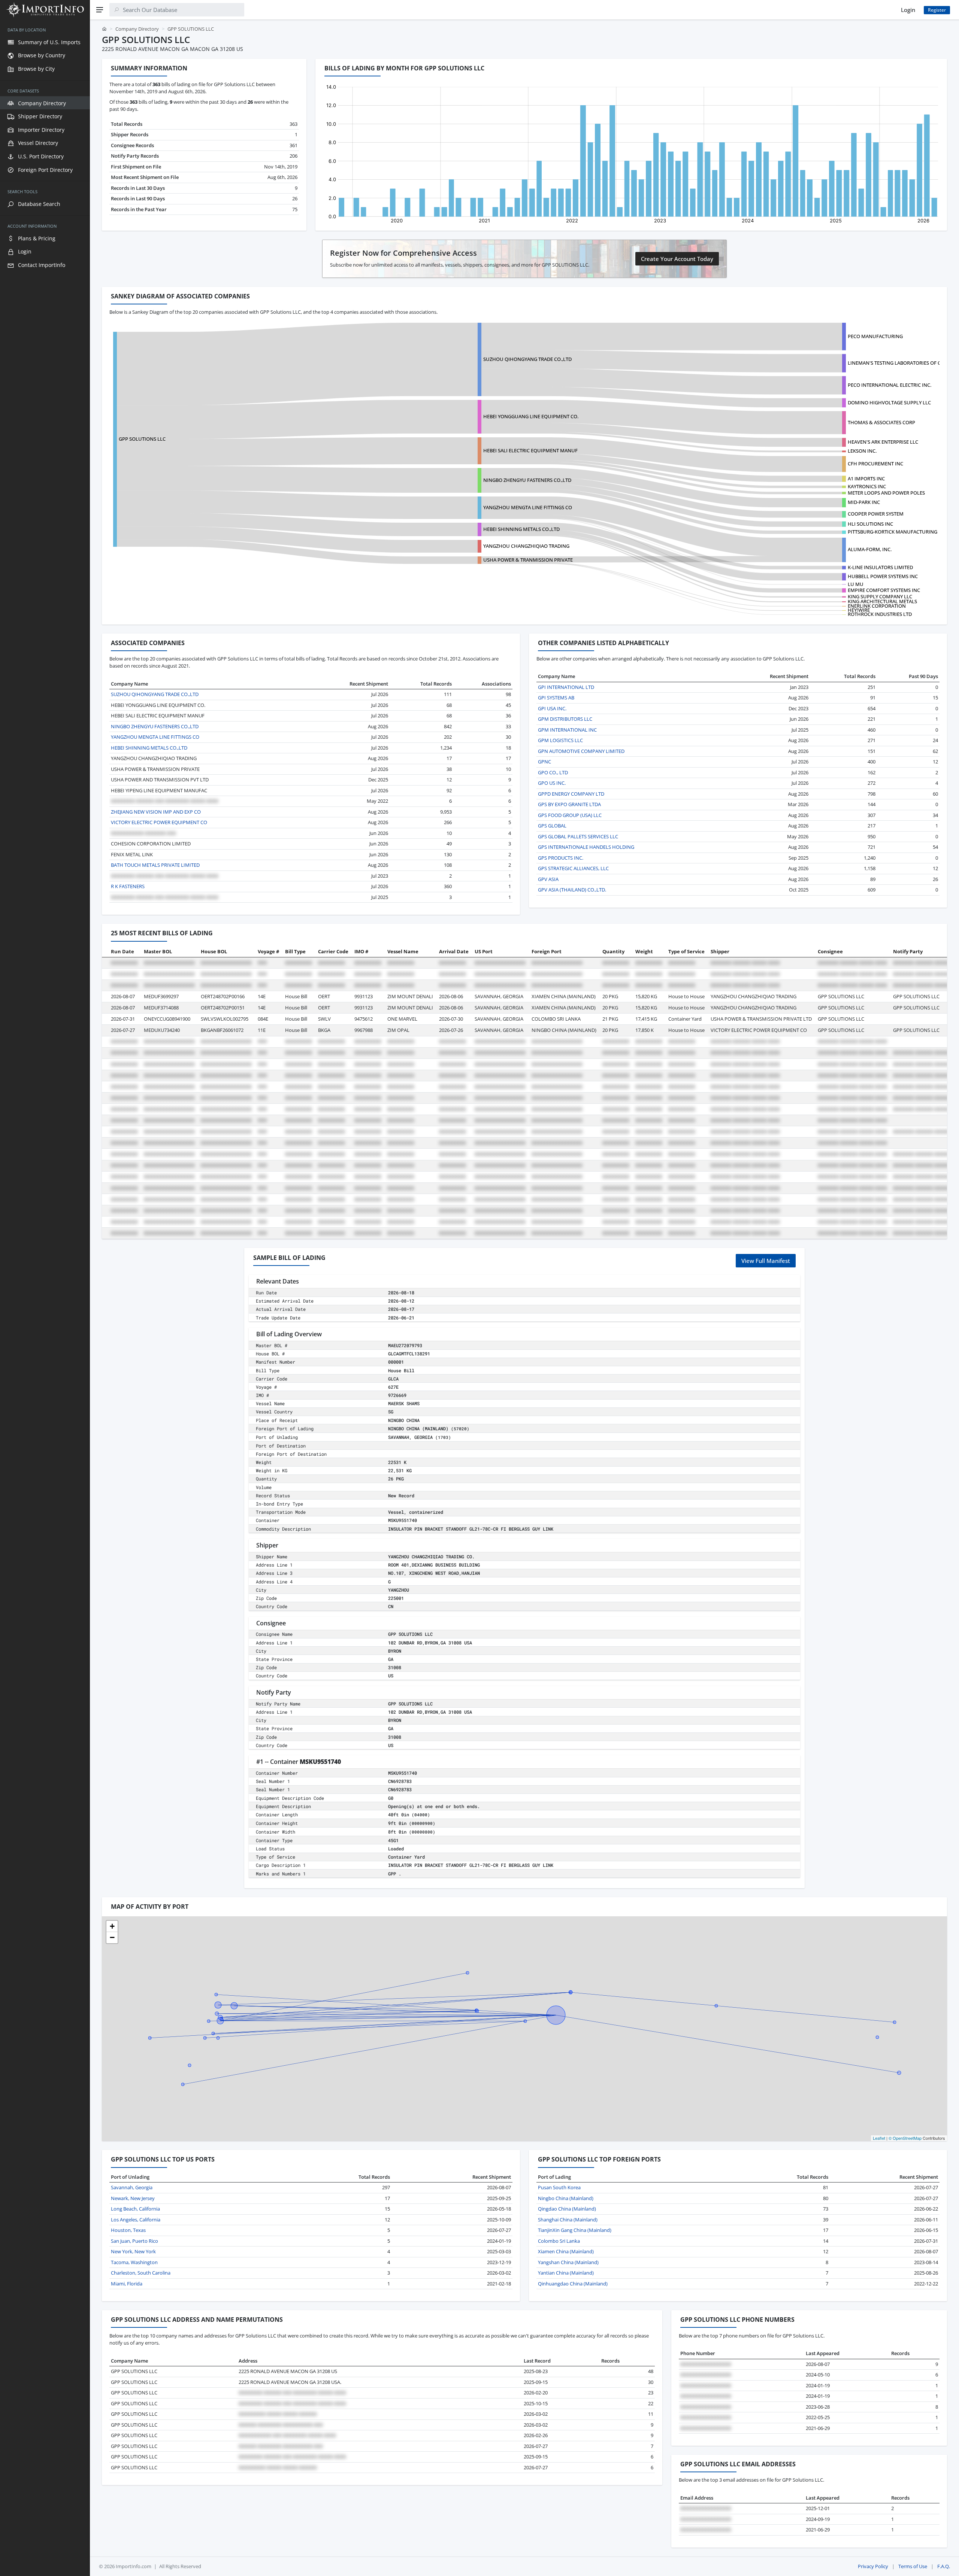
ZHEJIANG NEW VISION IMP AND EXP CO (156, 812)
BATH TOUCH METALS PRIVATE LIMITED (155, 865)
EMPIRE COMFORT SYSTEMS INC (884, 590)
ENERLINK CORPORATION (877, 606)
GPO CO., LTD (553, 772)
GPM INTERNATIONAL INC (567, 730)
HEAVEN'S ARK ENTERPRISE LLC (883, 442)
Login (908, 10)
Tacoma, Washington (134, 2262)
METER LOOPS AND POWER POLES (886, 493)
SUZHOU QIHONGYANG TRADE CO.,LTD (527, 359)
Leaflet (879, 2138)
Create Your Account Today (677, 259)
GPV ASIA (548, 879)
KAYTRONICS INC (867, 486)
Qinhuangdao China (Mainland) (573, 2284)
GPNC (544, 762)
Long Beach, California (135, 2209)
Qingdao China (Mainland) (567, 2209)
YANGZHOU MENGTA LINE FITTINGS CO (528, 507)
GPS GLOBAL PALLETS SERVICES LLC (578, 836)
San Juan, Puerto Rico (134, 2241)
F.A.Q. (944, 2566)
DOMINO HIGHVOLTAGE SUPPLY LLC (889, 402)
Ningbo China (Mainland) (566, 2198)
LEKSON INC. (862, 451)
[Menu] (100, 10)
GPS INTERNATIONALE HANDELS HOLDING (586, 847)
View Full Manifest (766, 1261)
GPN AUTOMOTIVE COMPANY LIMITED (581, 751)
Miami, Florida (127, 2284)
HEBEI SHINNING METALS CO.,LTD (521, 529)
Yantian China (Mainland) (566, 2273)
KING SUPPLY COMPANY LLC (880, 596)
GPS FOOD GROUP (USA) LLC (570, 815)
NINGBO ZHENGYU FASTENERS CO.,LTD (527, 480)
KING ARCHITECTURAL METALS (882, 601)
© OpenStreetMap (905, 2138)
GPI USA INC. (552, 708)
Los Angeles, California (136, 2220)
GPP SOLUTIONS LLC (142, 439)
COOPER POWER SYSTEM (876, 514)
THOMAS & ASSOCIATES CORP (881, 422)
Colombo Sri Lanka (559, 2241)
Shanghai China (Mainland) (568, 2220)
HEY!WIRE (859, 610)
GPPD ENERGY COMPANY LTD (571, 794)
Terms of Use (913, 2566)
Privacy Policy (873, 2566)
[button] (112, 1926)
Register (937, 10)
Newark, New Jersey (133, 2198)
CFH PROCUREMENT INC (875, 464)
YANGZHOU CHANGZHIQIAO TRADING (526, 546)
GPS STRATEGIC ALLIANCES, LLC (573, 868)
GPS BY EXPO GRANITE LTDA (569, 804)
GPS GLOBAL (552, 826)
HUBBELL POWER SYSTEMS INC (883, 576)
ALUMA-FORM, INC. (870, 549)
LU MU (856, 584)
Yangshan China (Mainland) (568, 2262)
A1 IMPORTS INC (866, 479)
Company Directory (137, 29)
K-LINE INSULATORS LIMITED (880, 567)
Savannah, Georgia (132, 2187)
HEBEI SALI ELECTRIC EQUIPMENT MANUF (530, 450)
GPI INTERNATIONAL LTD (566, 687)
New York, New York (133, 2251)
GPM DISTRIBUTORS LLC (565, 719)
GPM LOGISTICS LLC (560, 740)
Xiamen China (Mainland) (566, 2251)
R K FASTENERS (128, 886)
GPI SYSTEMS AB (556, 698)
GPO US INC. (552, 783)
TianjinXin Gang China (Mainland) (575, 2230)
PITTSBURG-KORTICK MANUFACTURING (893, 532)
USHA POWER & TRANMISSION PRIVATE (528, 560)
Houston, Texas (128, 2230)
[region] (45, 1298)
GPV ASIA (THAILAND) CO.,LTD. (572, 890)
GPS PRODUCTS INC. (561, 858)
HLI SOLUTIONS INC (870, 524)
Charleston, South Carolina (141, 2273)
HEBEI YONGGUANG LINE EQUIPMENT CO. (531, 416)
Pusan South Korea (559, 2187)
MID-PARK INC (864, 502)
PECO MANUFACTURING (875, 336)
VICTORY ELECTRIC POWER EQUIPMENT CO (159, 822)
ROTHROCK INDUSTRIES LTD (880, 614)
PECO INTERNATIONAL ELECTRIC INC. (890, 385)
